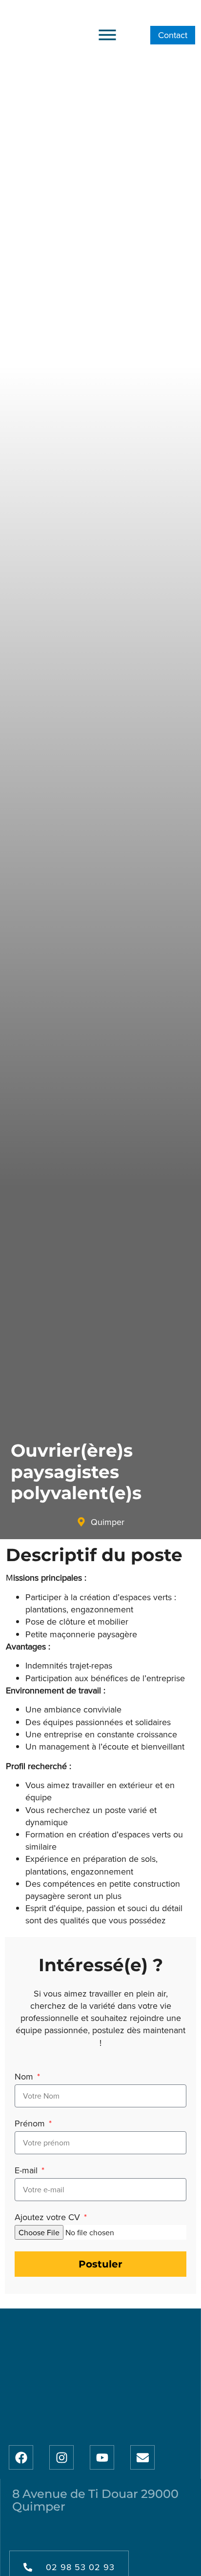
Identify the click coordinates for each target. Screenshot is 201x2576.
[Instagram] (61, 2457)
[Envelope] (142, 2457)
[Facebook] (21, 2457)
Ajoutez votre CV (49, 2218)
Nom (25, 2077)
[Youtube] (102, 2457)
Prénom (31, 2124)
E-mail (27, 2171)
